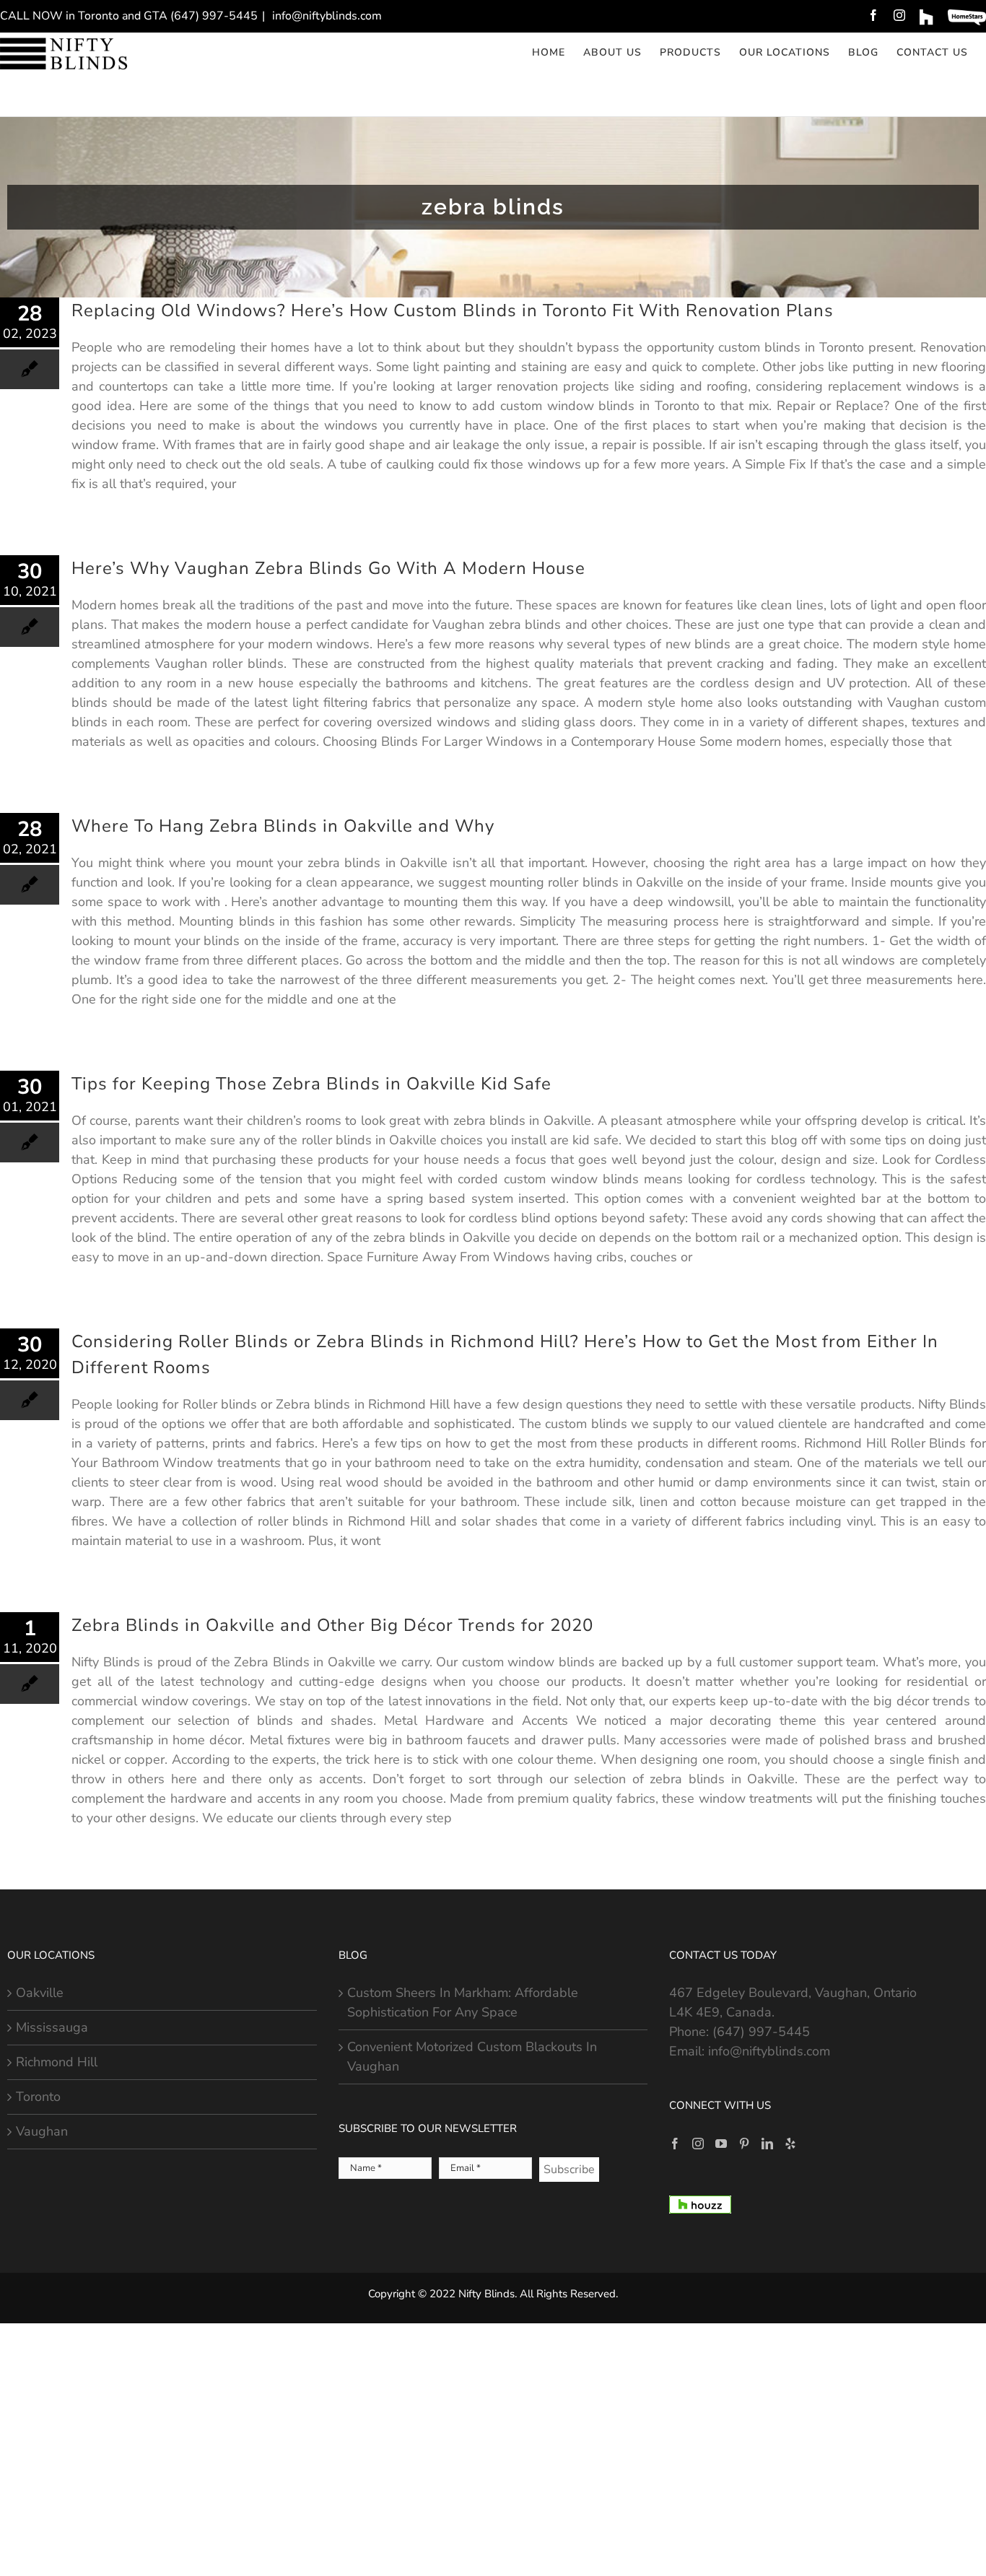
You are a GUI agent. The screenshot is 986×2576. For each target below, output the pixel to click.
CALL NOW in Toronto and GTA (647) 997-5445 (129, 16)
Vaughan (42, 2131)
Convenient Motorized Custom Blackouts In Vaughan (472, 2057)
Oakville (40, 1993)
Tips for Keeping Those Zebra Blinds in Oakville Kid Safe (311, 1084)
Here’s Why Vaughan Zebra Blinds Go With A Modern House (328, 568)
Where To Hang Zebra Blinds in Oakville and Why (283, 826)
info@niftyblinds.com (326, 16)
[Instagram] (698, 2144)
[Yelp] (790, 2144)
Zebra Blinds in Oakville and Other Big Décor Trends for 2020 (332, 1625)
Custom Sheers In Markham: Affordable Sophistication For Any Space (463, 2002)
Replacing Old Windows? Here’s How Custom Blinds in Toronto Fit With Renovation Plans (453, 310)
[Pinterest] (744, 2144)
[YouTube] (721, 2144)
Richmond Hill (57, 2062)
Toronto (38, 2097)
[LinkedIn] (767, 2144)
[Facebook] (675, 2144)
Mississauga (52, 2027)
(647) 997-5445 (761, 2032)
